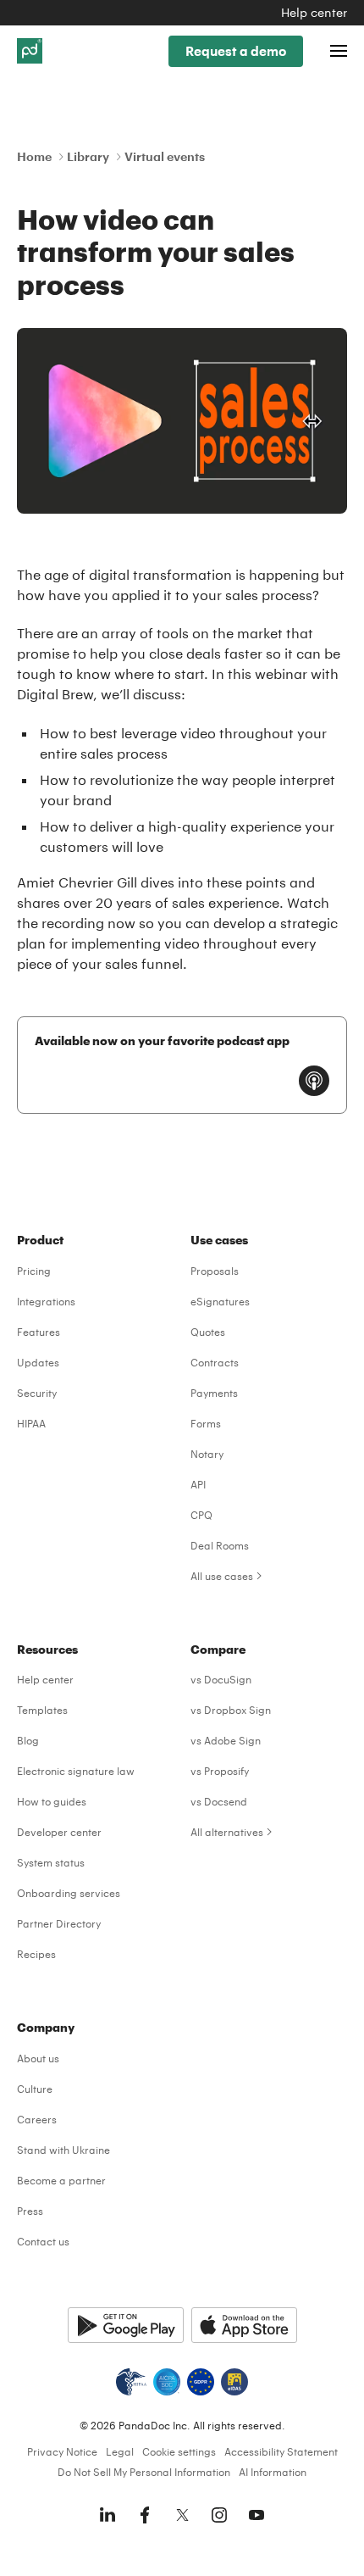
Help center (314, 12)
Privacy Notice (62, 2451)
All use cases (222, 1576)
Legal (120, 2451)
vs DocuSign (221, 1679)
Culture (35, 2089)
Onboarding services (69, 1893)
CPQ (201, 1515)
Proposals (215, 1271)
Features (39, 1332)
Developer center (59, 1832)
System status (51, 1862)
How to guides (52, 1801)
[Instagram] (219, 2515)
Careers (37, 2119)
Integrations (46, 1301)
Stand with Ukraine (63, 2150)
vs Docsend (219, 1801)
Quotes (208, 1332)
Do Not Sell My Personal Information (144, 2472)
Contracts (215, 1362)
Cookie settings (179, 2451)
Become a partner (61, 2180)
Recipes (36, 1954)
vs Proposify (220, 1771)
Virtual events (165, 156)
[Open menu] (339, 51)
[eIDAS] (234, 2382)
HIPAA (31, 1423)
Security (37, 1393)
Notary (207, 1454)
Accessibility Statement (281, 2451)
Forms (206, 1423)
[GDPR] (201, 2382)
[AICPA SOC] (167, 2382)
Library (88, 156)
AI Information (273, 2472)
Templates (42, 1710)
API (198, 1484)
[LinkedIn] (108, 2515)
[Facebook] (145, 2515)
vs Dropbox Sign (231, 1710)
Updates (38, 1362)
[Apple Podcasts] (314, 1081)
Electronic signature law (76, 1771)
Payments (214, 1393)
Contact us (43, 2241)
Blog (28, 1740)
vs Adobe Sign (226, 1740)
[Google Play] (126, 2325)
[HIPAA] (131, 2382)
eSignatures (220, 1301)
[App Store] (244, 2325)
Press (30, 2211)
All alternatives (227, 1832)
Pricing (34, 1271)
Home (34, 156)
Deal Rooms (220, 1545)
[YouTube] (256, 2515)
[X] (182, 2515)
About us (38, 2058)
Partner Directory (59, 1923)
